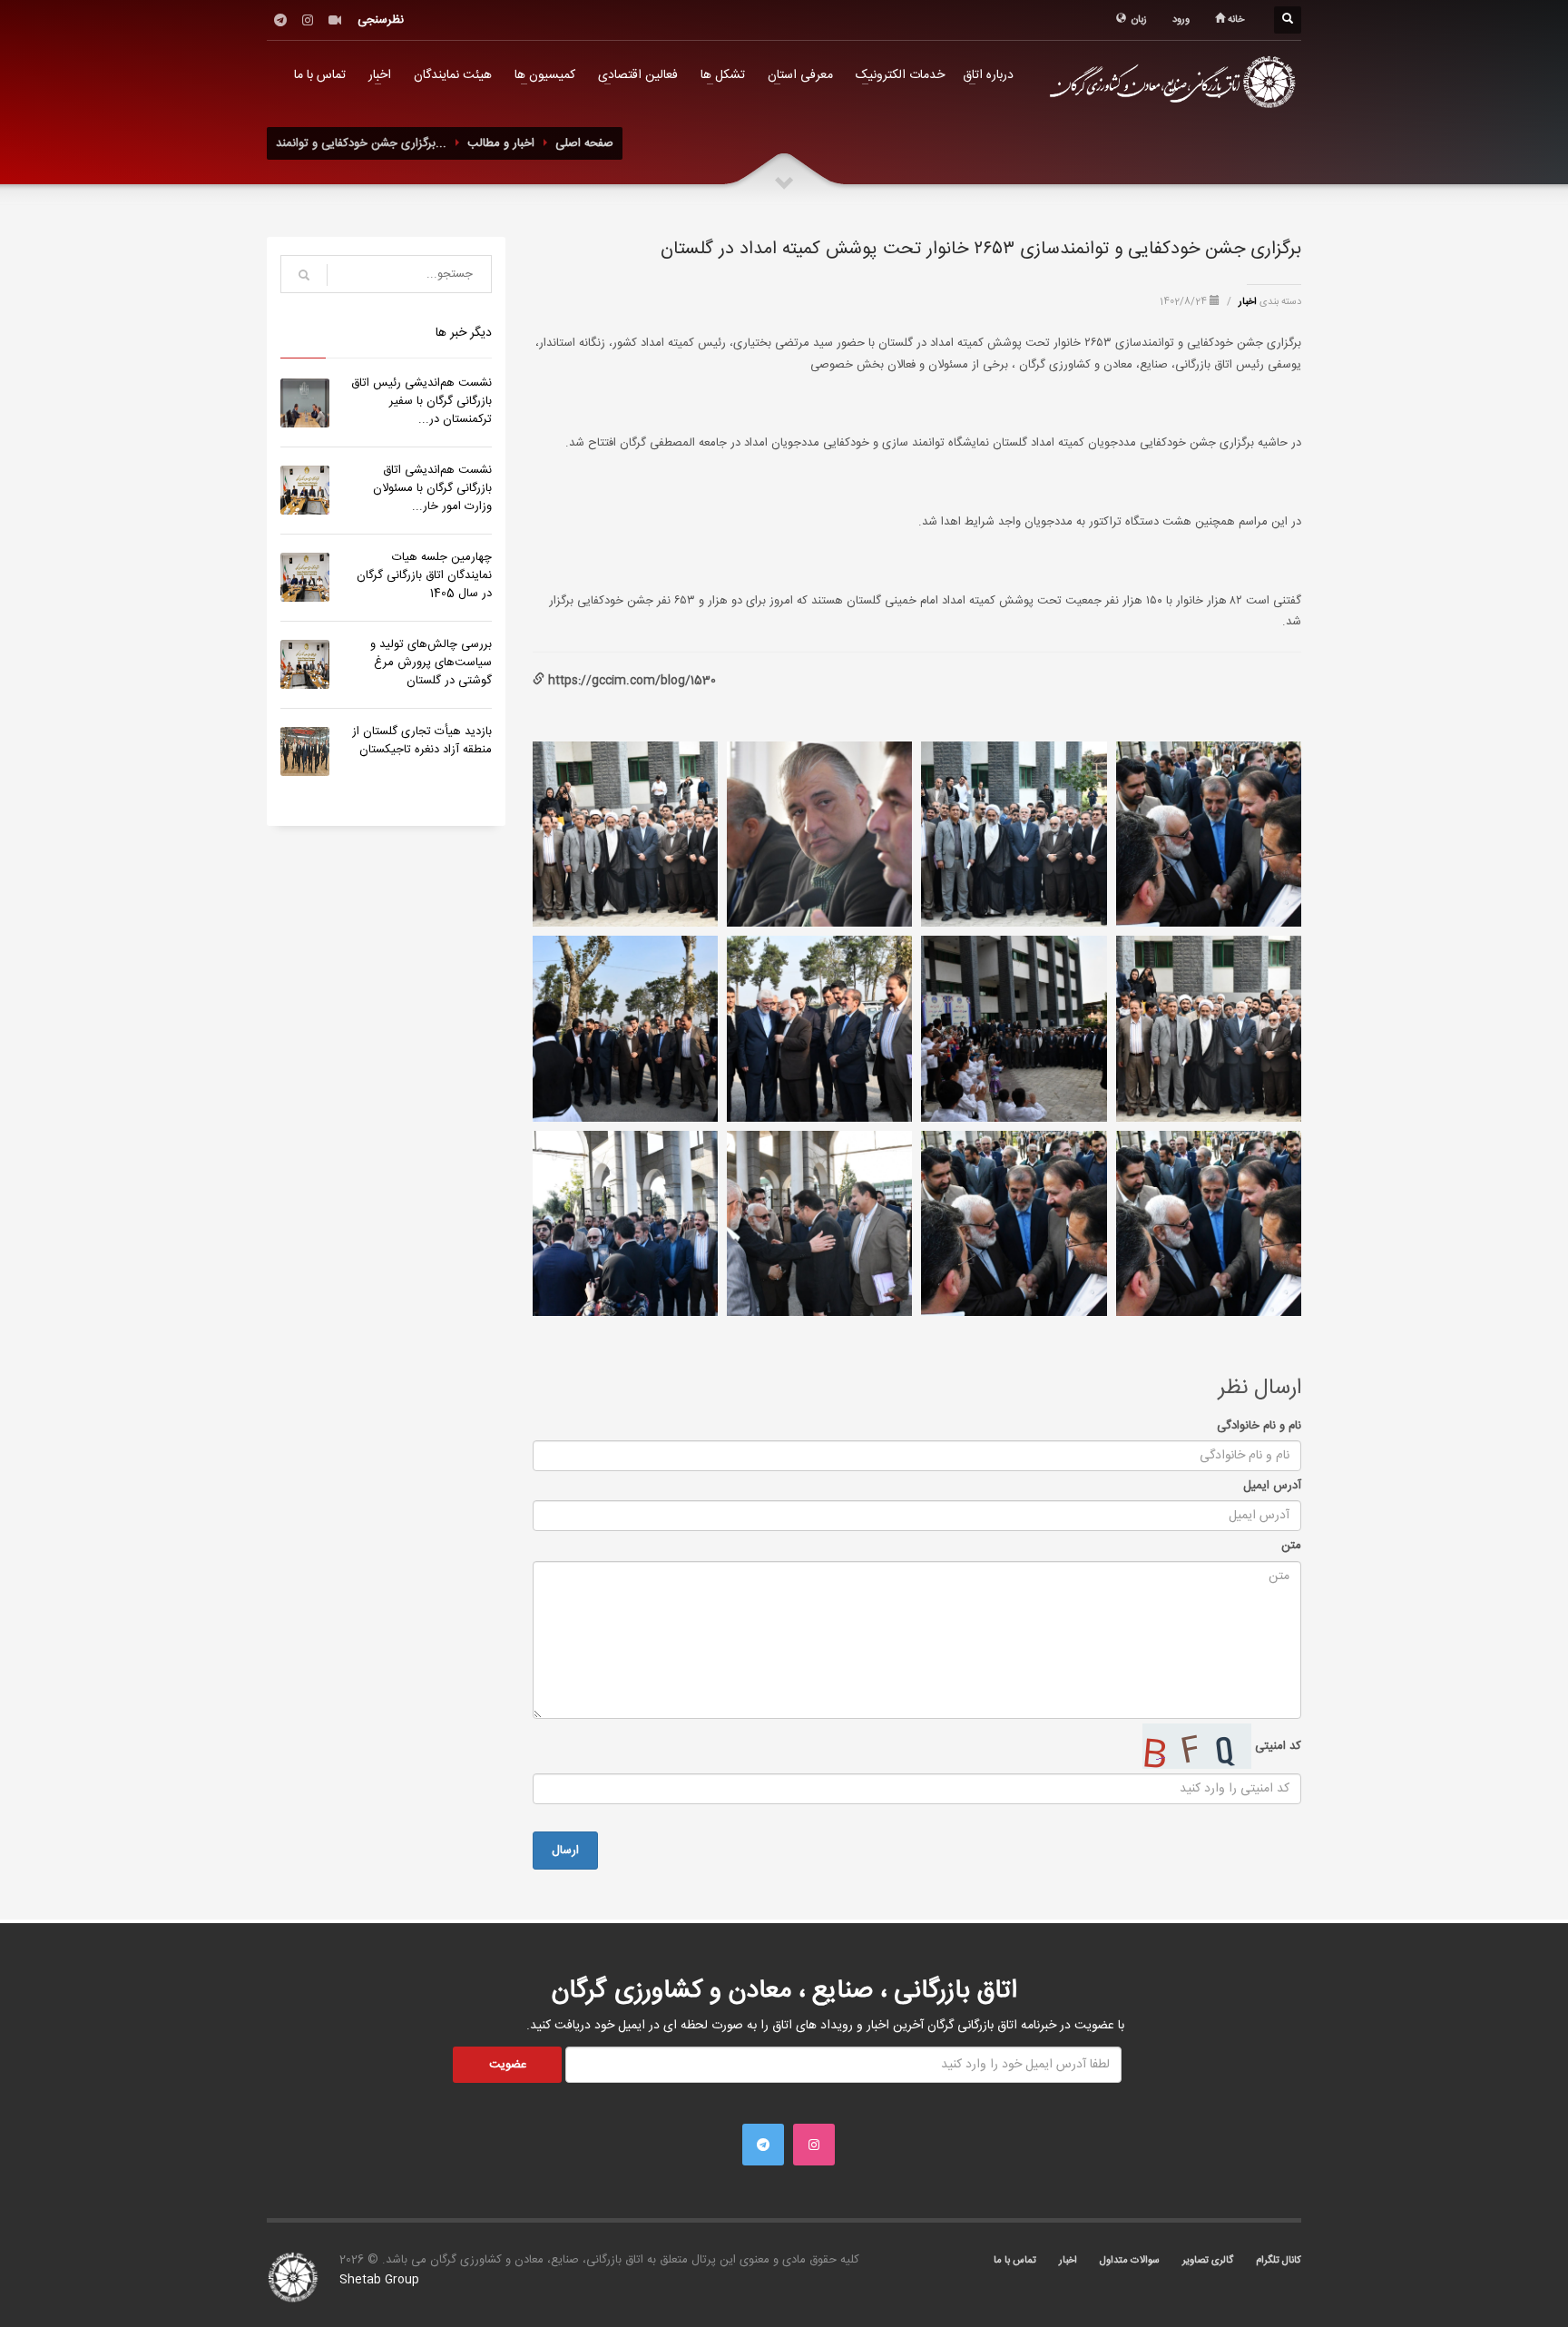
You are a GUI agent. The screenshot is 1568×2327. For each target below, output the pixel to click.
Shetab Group (379, 2280)
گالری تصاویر (1208, 2261)
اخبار (380, 75)
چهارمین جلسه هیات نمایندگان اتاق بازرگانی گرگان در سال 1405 (424, 575)
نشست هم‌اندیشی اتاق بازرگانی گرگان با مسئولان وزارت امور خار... (432, 488)
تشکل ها (723, 75)
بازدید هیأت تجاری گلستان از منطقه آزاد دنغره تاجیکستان (422, 741)
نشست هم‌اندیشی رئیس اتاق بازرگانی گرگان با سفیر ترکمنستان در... (421, 401)
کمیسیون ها (545, 75)
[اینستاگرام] (308, 20)
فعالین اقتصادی (638, 75)
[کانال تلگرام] (280, 20)
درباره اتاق (988, 75)
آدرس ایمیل (1272, 1486)
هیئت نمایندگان (453, 75)
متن (1291, 1546)
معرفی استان (800, 75)
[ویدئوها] (335, 20)
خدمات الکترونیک (900, 75)
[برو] (304, 275)
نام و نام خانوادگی (1259, 1426)
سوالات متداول (1130, 2261)
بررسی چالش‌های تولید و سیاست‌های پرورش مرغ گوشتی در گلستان (431, 663)
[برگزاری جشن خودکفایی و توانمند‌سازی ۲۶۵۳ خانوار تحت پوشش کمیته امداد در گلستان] (1209, 834)
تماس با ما (320, 75)
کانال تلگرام (1279, 2261)
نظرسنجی (381, 20)
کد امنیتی (1276, 1746)
